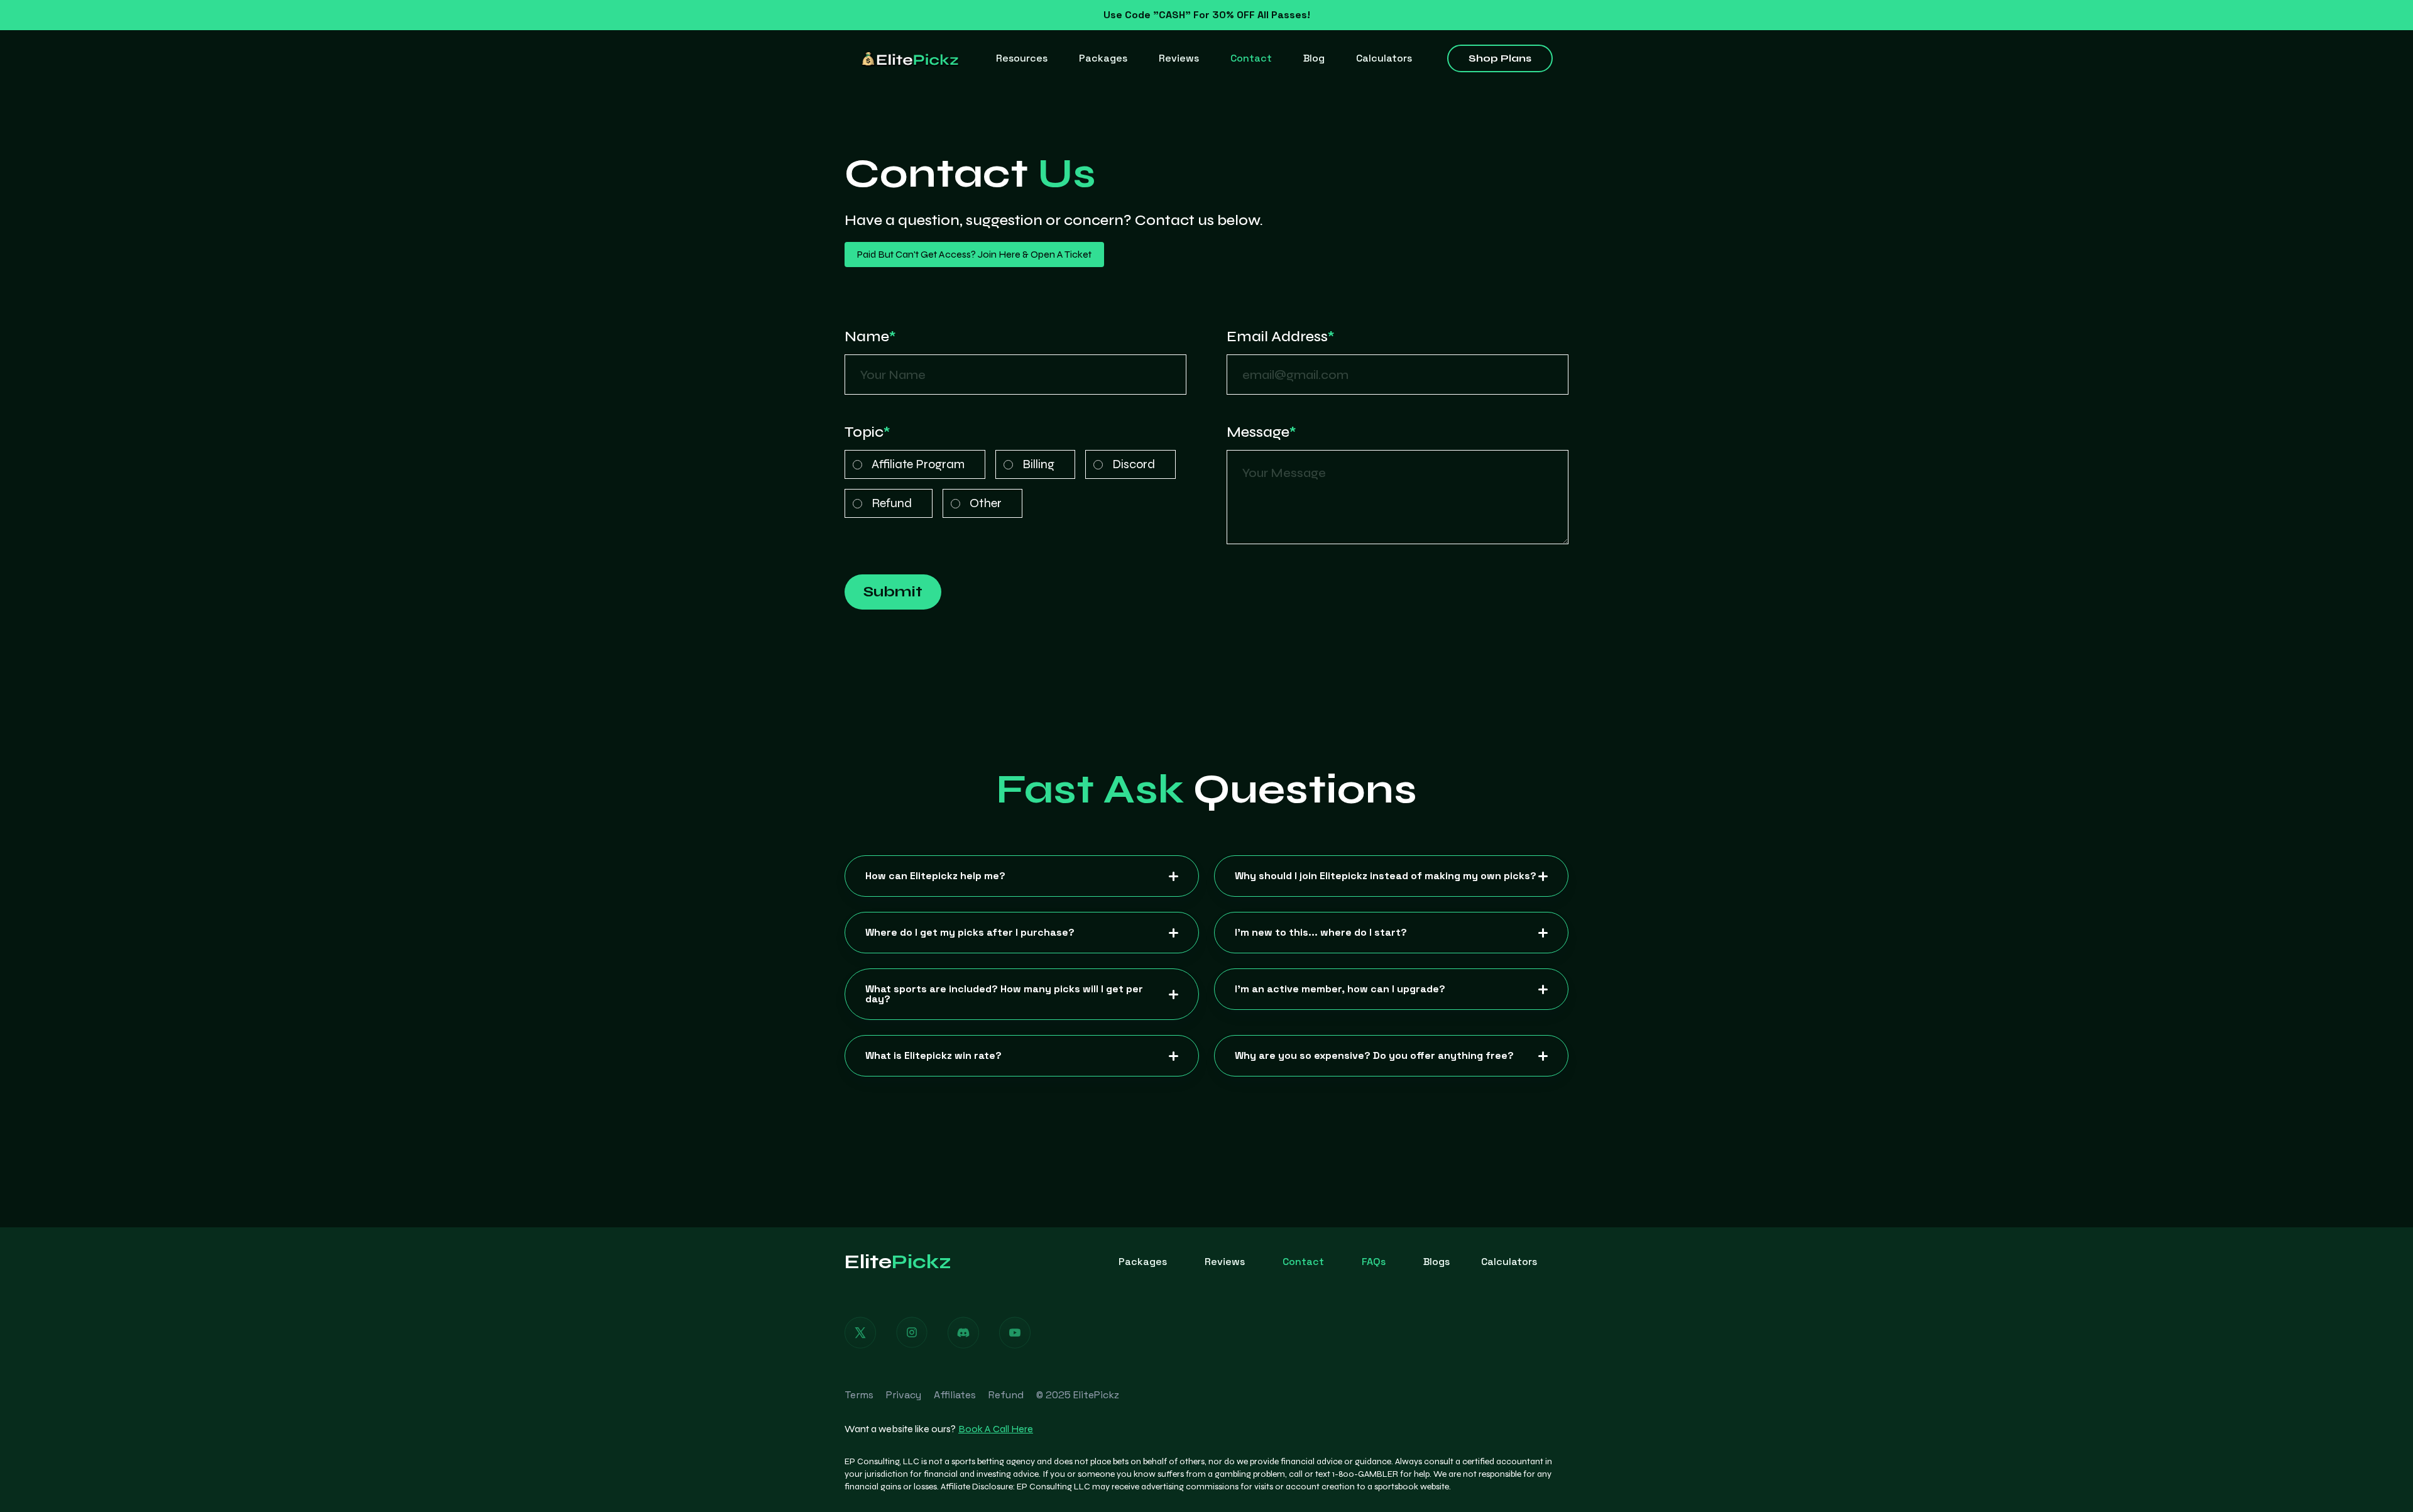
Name (870, 337)
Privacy (904, 1395)
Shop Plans (1500, 58)
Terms (859, 1395)
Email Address (1281, 337)
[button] (1022, 58)
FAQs (1374, 1262)
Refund (1006, 1395)
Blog (1314, 58)
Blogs (1436, 1262)
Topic (867, 432)
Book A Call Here (996, 1429)
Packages (1103, 58)
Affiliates (955, 1395)
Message (1261, 432)
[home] (911, 58)
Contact (1251, 58)
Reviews (1179, 58)
